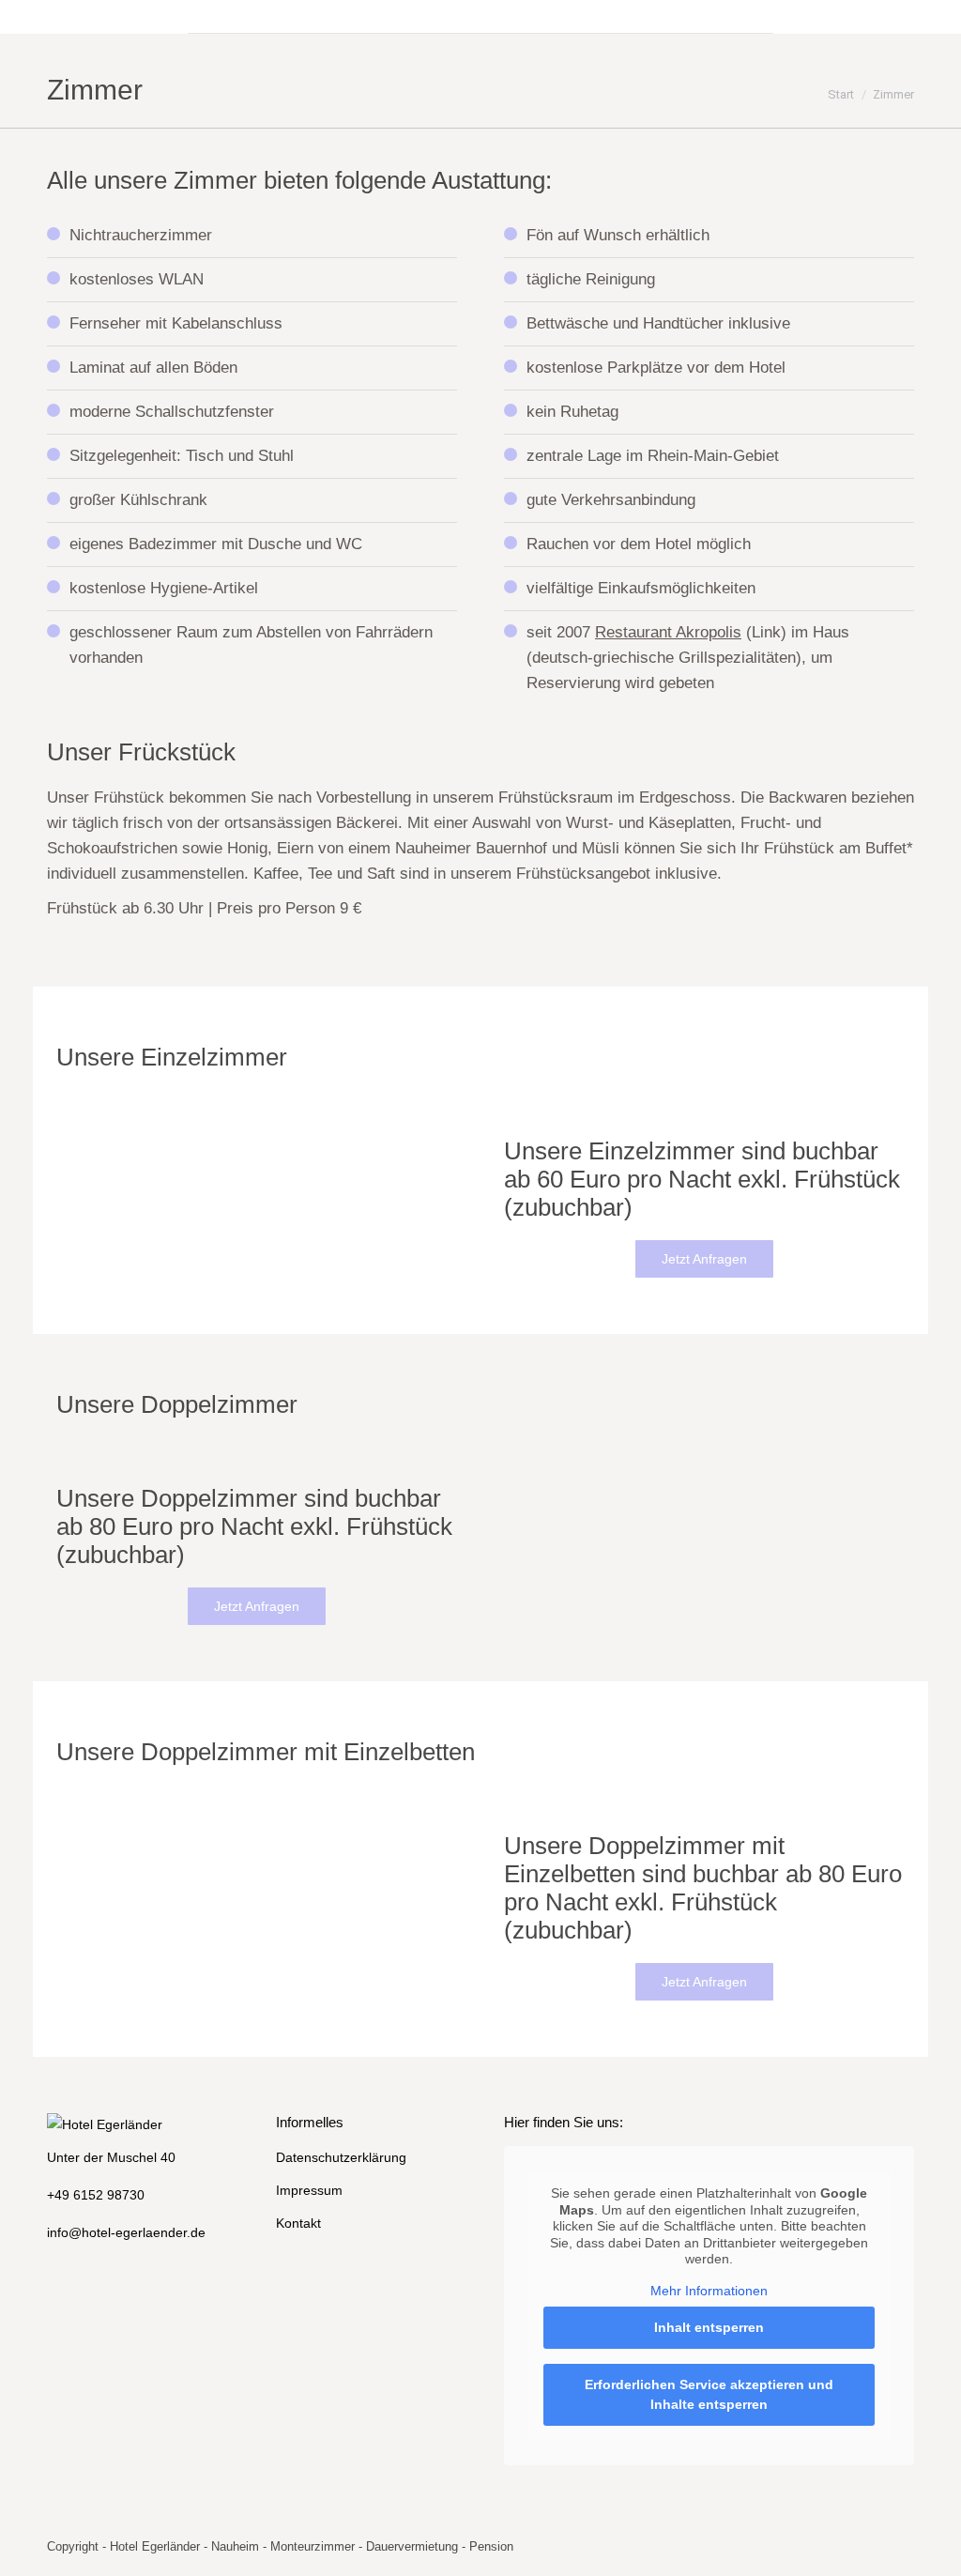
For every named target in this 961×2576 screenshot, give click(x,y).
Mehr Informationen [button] (709, 2291)
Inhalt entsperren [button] (709, 2327)
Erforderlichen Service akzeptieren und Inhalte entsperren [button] (709, 2394)
